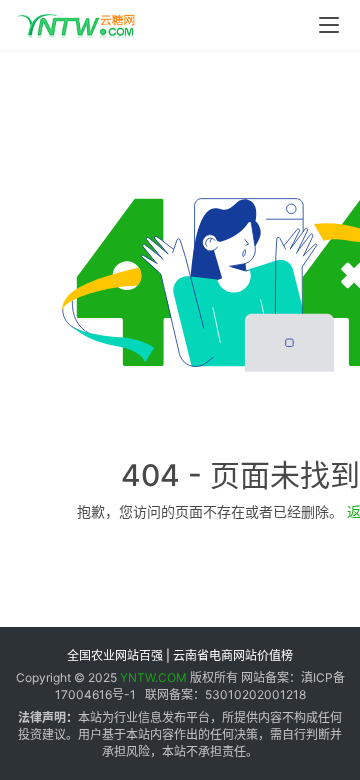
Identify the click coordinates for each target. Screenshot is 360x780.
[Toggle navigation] (329, 25)
